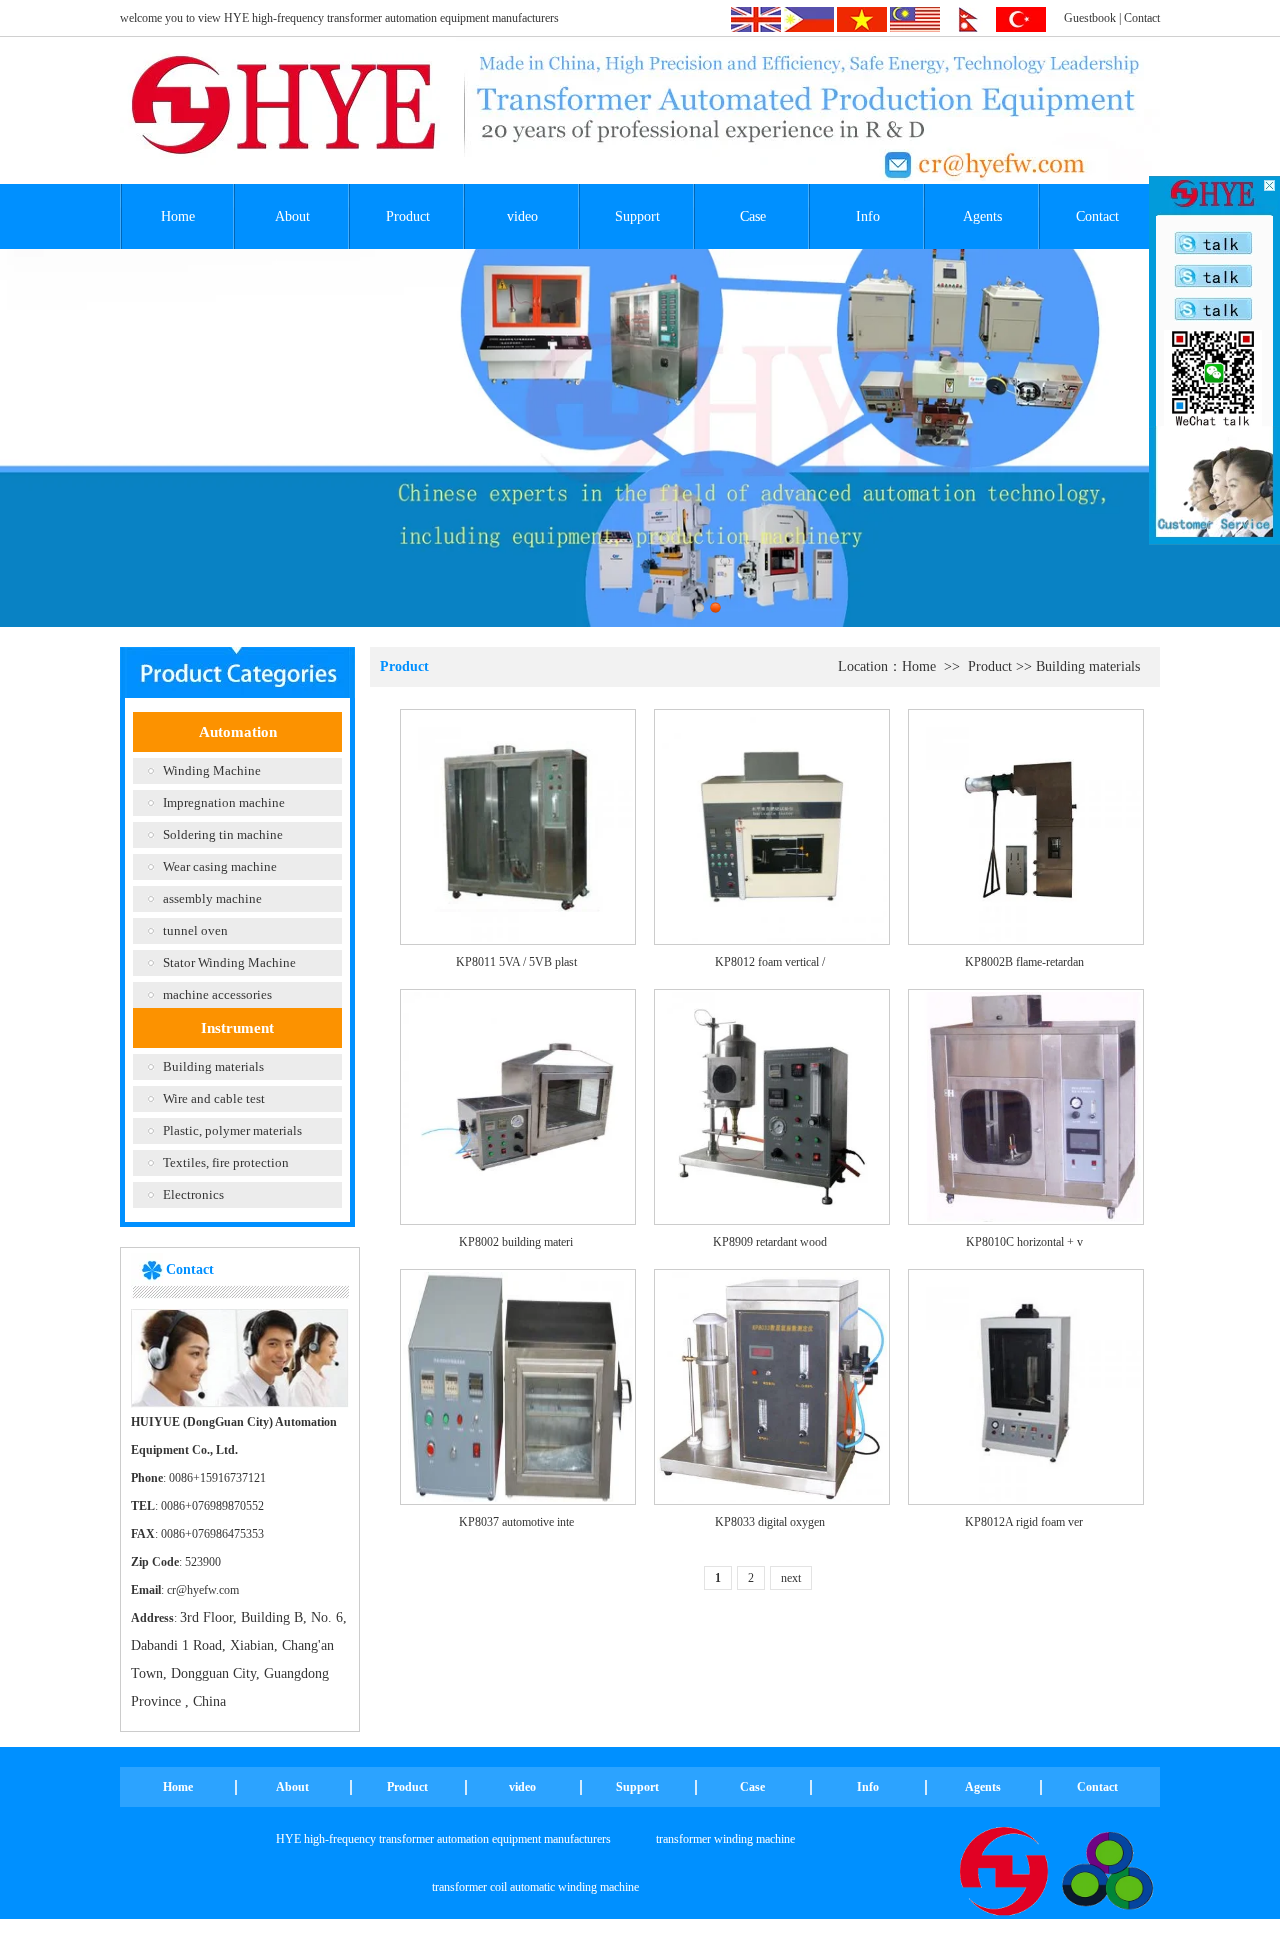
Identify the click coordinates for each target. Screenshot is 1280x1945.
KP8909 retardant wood (770, 1242)
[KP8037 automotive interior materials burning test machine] (518, 1386)
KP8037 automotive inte (516, 1522)
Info (868, 216)
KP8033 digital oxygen (770, 1522)
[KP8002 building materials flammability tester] (518, 1106)
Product (408, 216)
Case (753, 216)
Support (637, 216)
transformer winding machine (725, 1839)
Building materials (213, 1066)
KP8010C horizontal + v (1024, 1242)
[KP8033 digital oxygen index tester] (772, 1386)
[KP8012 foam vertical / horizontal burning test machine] (772, 826)
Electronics (193, 1194)
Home (178, 216)
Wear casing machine (220, 866)
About (292, 216)
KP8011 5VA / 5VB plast (516, 962)
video (522, 216)
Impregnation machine (224, 802)
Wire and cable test (214, 1098)
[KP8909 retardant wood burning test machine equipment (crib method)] (772, 1106)
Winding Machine (212, 770)
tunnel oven (195, 930)
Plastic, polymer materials (232, 1130)
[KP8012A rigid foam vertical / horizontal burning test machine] (1026, 1386)
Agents (982, 216)
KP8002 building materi (516, 1242)
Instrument (237, 1028)
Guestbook (1090, 18)
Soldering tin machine (223, 834)
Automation (238, 732)
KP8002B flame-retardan (1024, 962)
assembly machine (212, 898)
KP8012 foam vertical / (770, 962)
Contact (1142, 18)
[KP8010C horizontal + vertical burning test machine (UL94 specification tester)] (1026, 1106)
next (791, 1578)
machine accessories (217, 994)
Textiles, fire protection (226, 1162)
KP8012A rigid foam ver (1024, 1522)
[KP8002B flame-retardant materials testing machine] (1026, 826)
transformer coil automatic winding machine (535, 1887)
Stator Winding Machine (229, 962)
